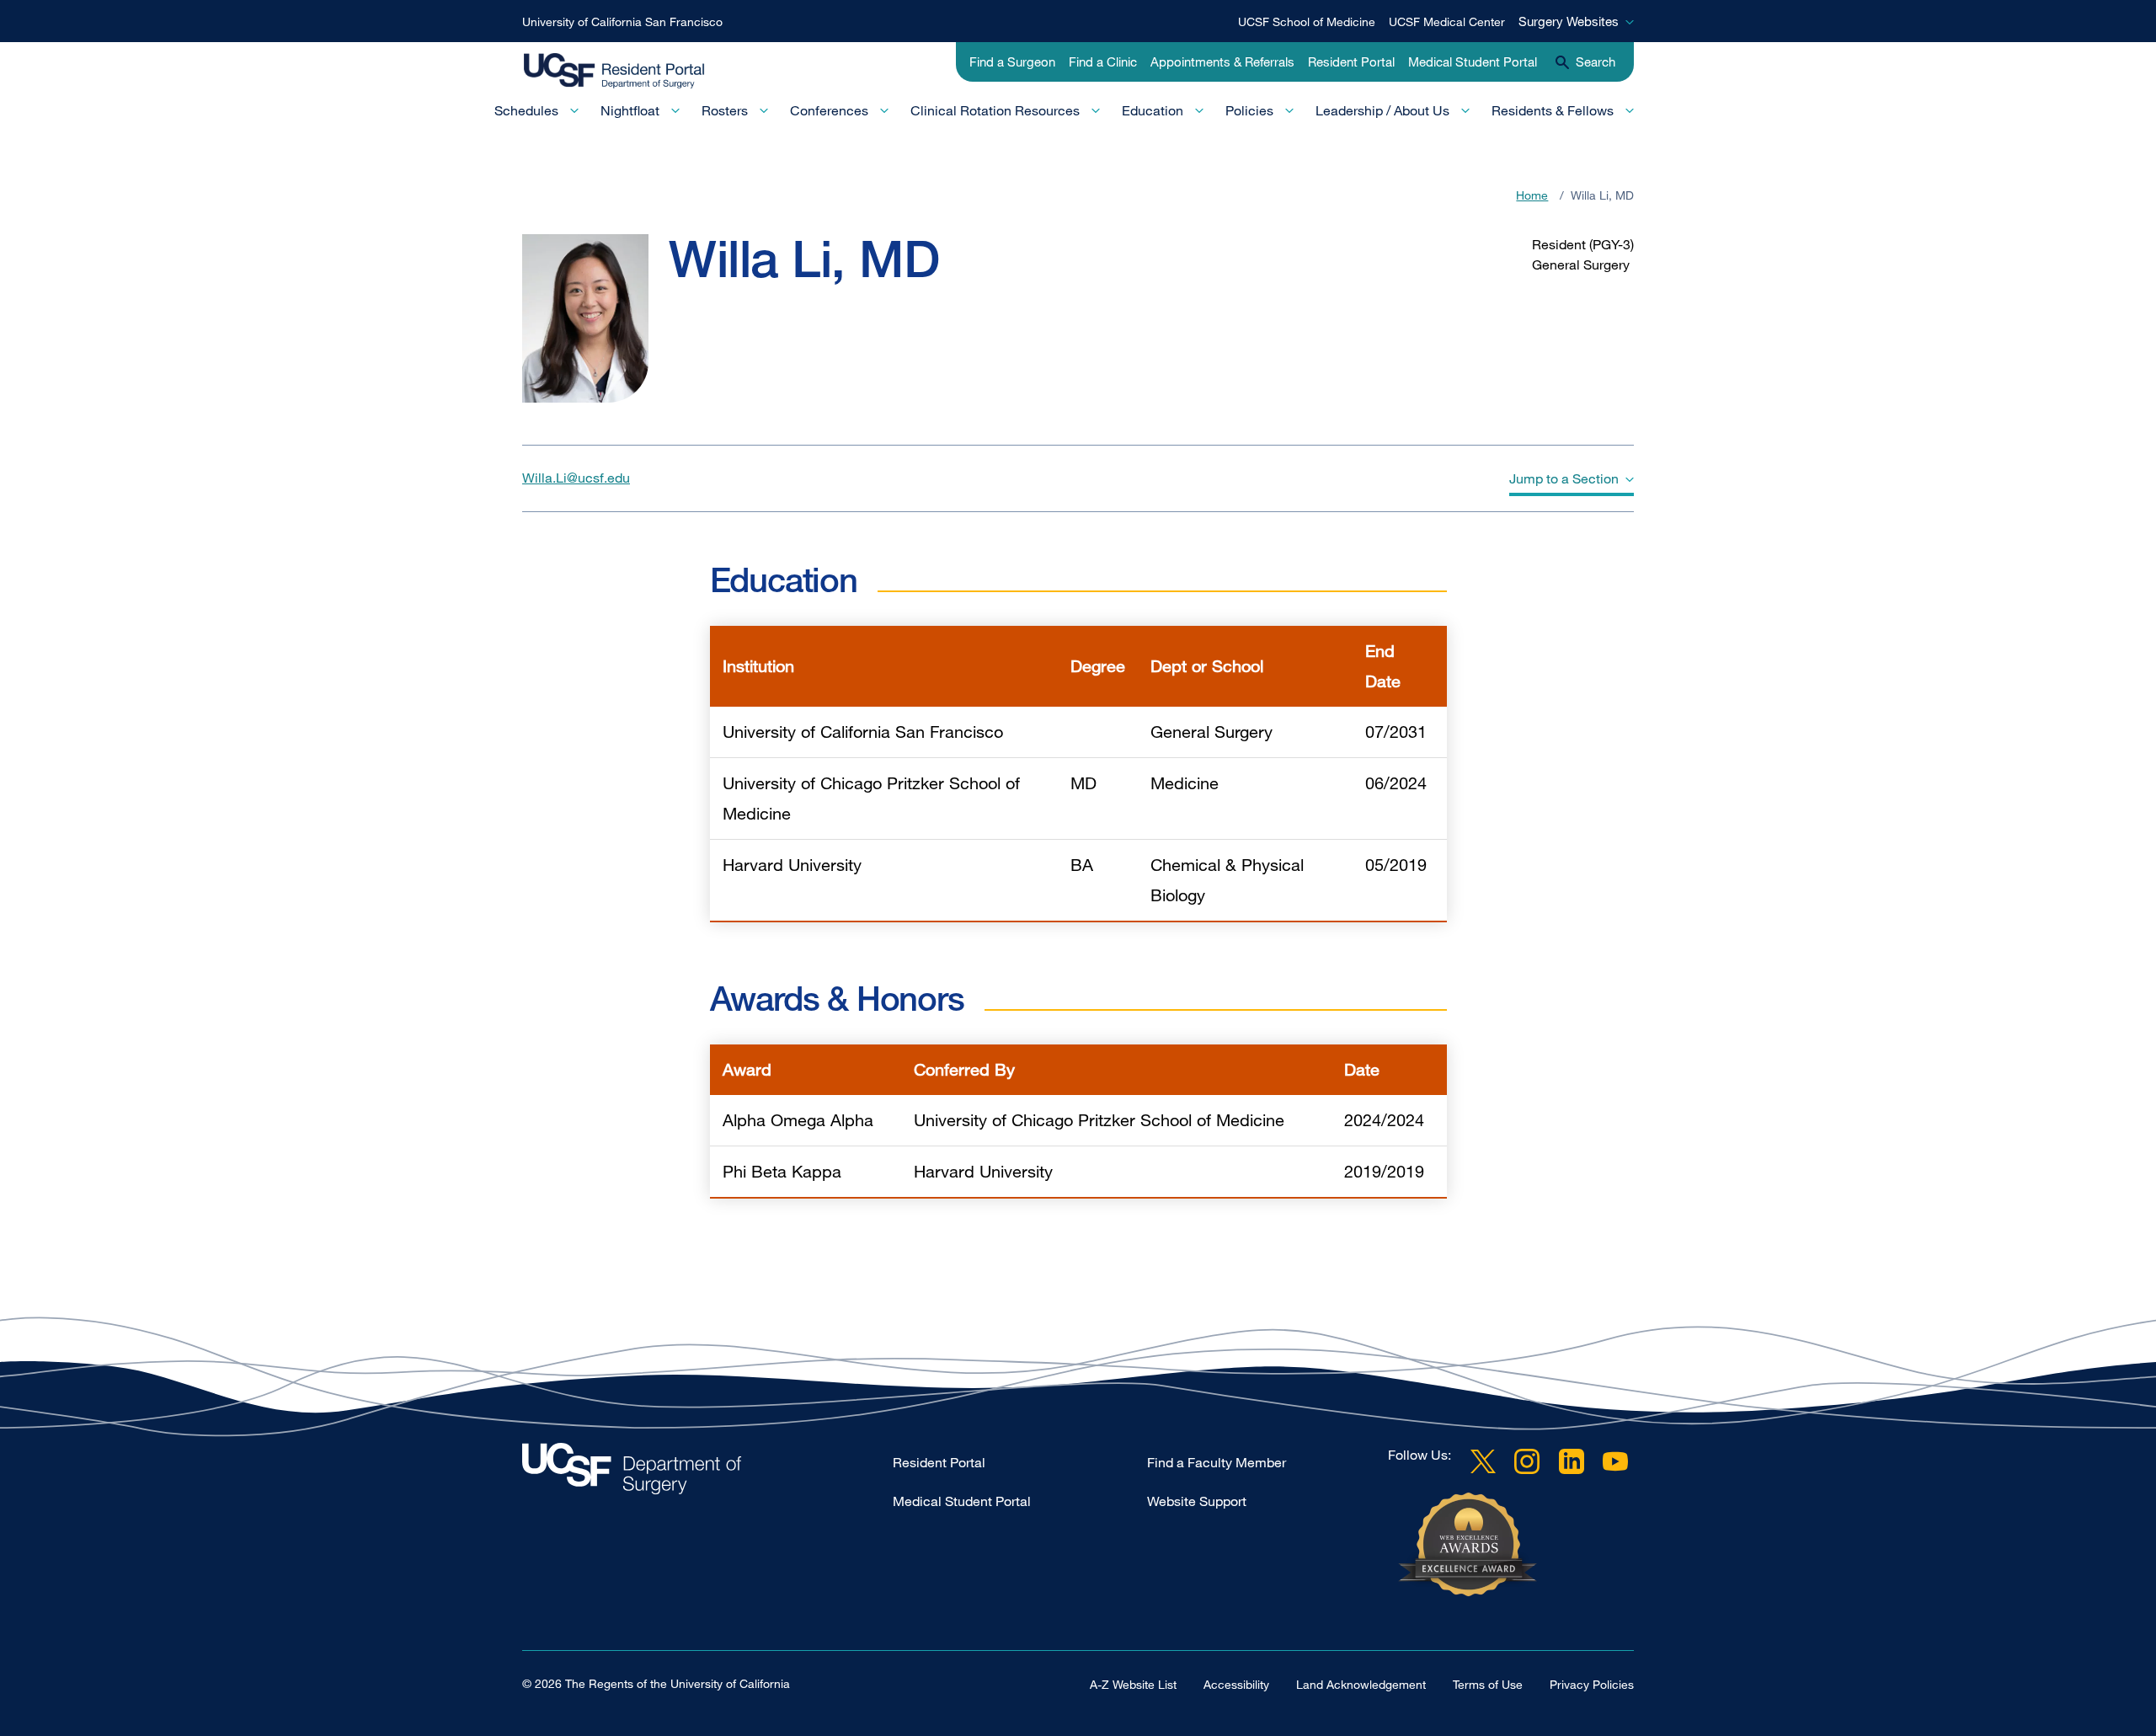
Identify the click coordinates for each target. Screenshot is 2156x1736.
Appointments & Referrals (1222, 61)
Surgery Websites (1569, 21)
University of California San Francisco (622, 21)
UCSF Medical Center (1447, 21)
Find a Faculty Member (1217, 1462)
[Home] (630, 72)
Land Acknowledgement (1361, 1684)
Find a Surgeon (1012, 61)
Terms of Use (1488, 1684)
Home (1532, 195)
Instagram (1527, 1461)
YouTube (1615, 1461)
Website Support (1197, 1501)
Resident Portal (1351, 61)
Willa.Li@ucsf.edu (576, 478)
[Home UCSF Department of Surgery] (707, 1473)
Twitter (1483, 1461)
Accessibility (1236, 1684)
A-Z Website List (1133, 1684)
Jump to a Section (1564, 478)
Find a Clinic (1103, 61)
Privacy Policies (1592, 1684)
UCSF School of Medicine (1307, 21)
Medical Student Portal (1473, 61)
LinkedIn (1572, 1461)
